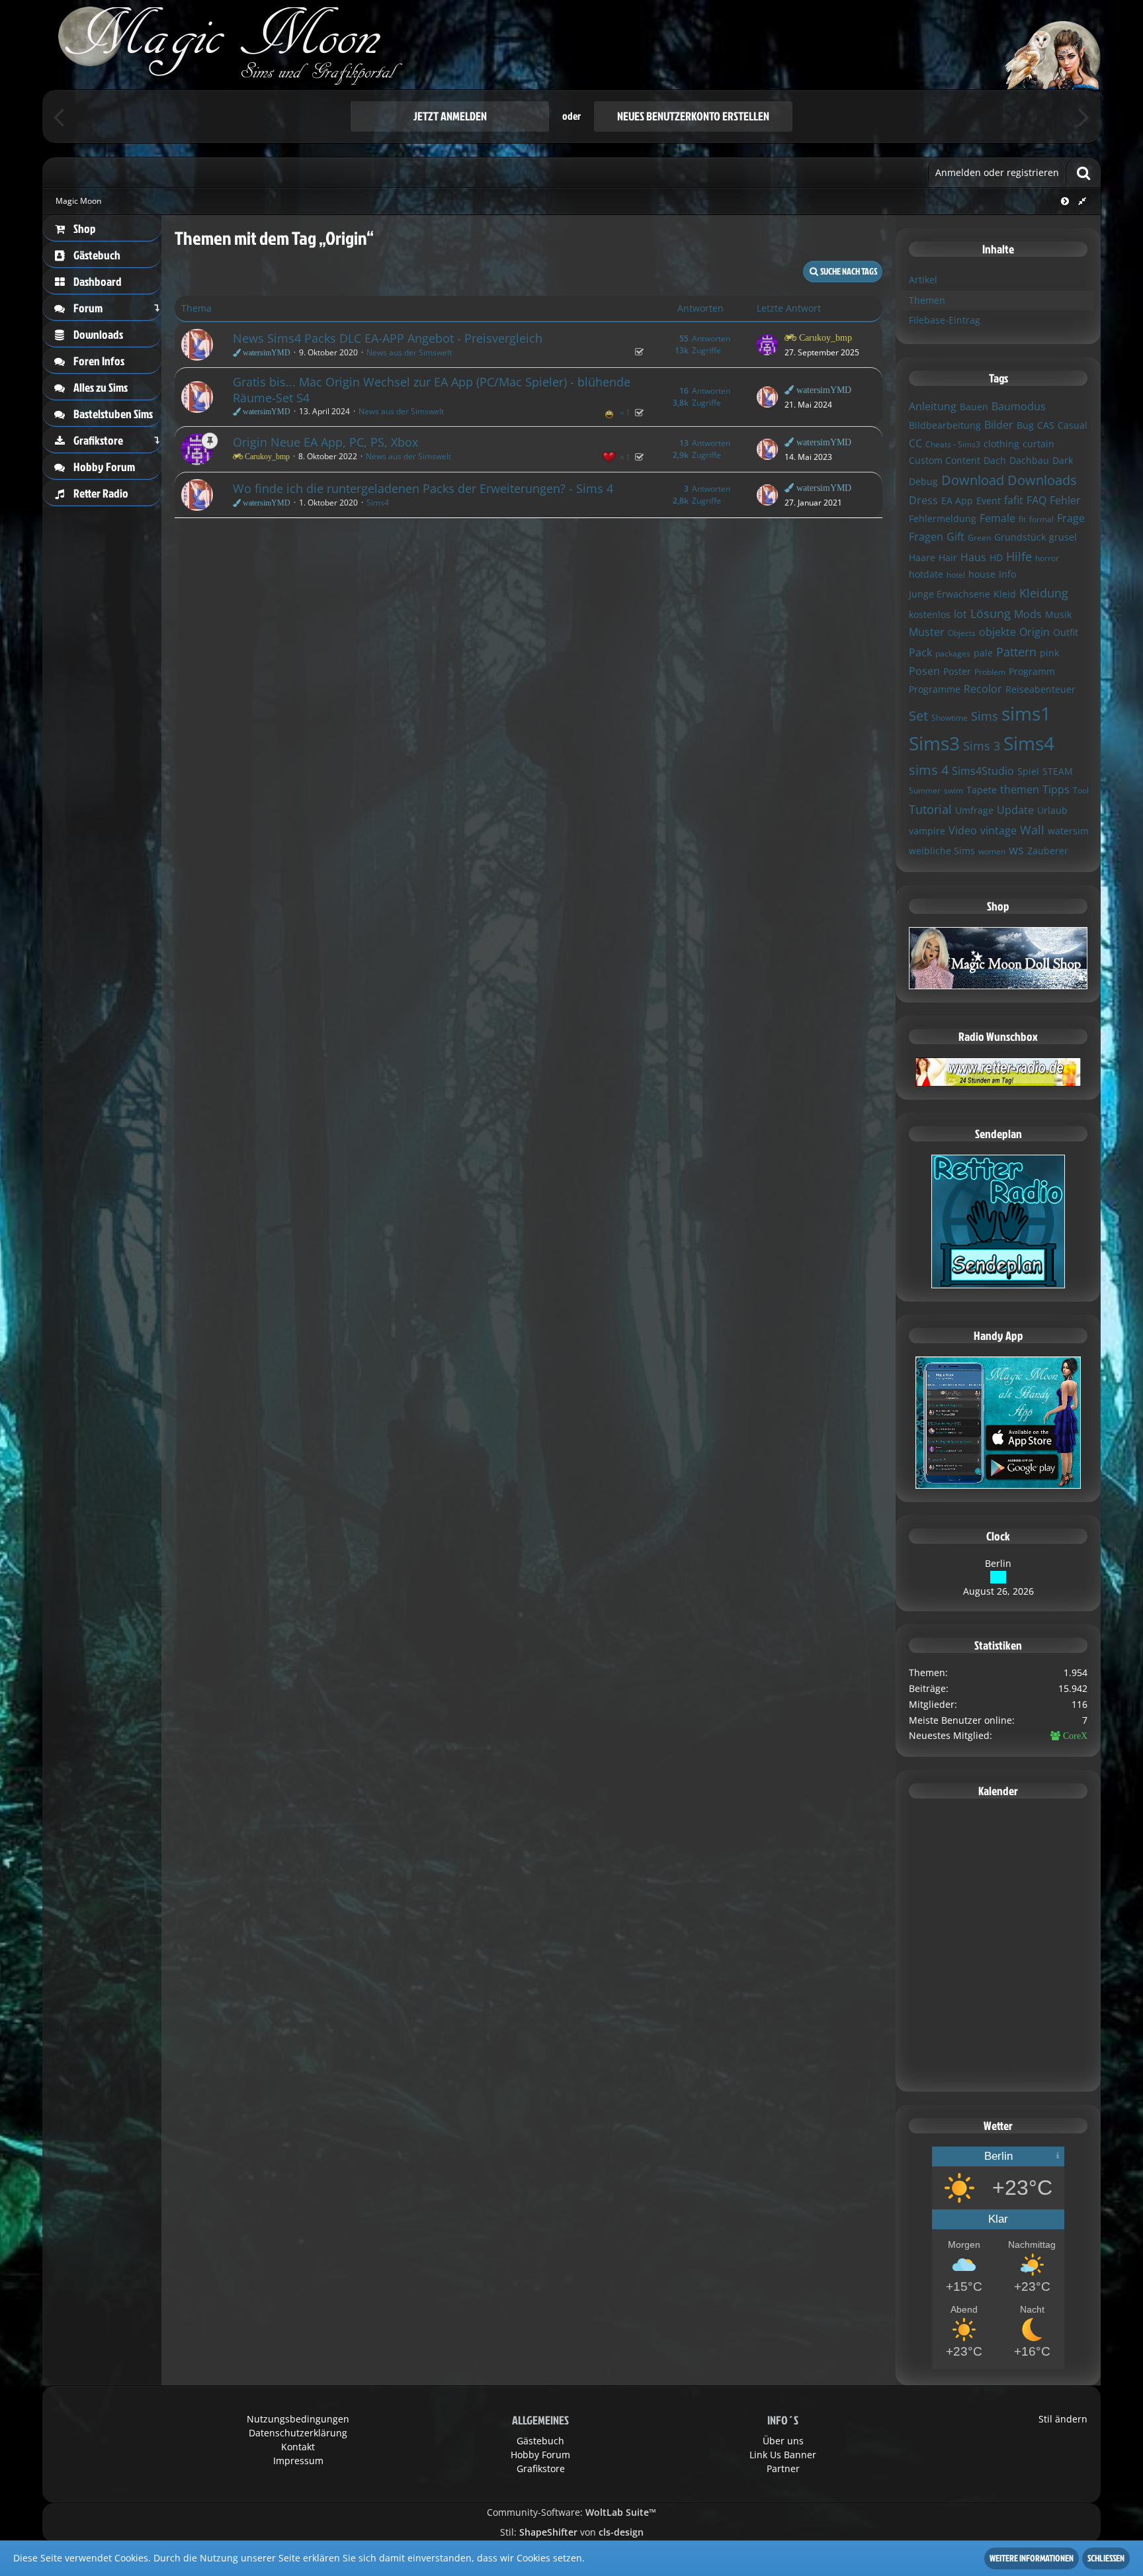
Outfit (1066, 632)
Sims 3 (982, 746)
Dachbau (1029, 460)
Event (989, 501)
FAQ (1037, 500)
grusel (1063, 537)
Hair (948, 557)
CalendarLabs (998, 2073)
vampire (927, 831)
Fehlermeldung (943, 518)
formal (1041, 519)
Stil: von (572, 2532)
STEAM (1058, 771)
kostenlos (930, 614)
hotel (956, 575)
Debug (923, 481)
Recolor (983, 689)
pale (983, 653)
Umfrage (974, 810)
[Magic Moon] (571, 45)
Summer (925, 790)
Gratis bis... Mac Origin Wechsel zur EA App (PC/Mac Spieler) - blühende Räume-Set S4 (432, 390)
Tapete (982, 790)
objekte (997, 632)
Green (979, 538)
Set (918, 716)
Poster (957, 671)
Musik (1058, 614)
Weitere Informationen (1032, 2558)
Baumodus (1019, 406)
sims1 (1026, 713)
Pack (920, 652)
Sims (985, 716)
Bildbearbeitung (945, 425)
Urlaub (1052, 810)
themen (1020, 789)
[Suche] (1083, 172)
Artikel (923, 280)
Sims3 (934, 743)
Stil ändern (1063, 2419)
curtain (1038, 444)
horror (1047, 558)
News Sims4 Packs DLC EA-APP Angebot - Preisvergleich (388, 338)
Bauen (974, 407)
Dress (923, 500)
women (992, 851)
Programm (1032, 671)
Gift (955, 537)
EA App (957, 501)
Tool (1081, 790)
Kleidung (1044, 593)
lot (960, 614)
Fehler (1065, 500)
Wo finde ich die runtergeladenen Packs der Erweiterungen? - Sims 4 (423, 488)
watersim (1068, 831)
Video (963, 830)
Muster (927, 632)
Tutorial (930, 809)
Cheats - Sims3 (953, 444)
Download (973, 480)
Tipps (1056, 789)
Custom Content (945, 460)
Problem (990, 672)
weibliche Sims (942, 851)
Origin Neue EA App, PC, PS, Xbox (325, 442)
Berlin (998, 1563)
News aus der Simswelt (409, 352)
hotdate (926, 574)
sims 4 (929, 770)
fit (1022, 519)
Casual (1073, 425)
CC (915, 443)
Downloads (1042, 480)
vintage (998, 830)
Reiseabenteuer (1040, 689)
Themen (927, 300)
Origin (1035, 632)
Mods (1028, 614)
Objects (962, 633)
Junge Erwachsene (950, 594)
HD (996, 557)
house (982, 574)
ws (1016, 850)
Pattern (1016, 652)
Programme (935, 689)
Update (1015, 810)
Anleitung (933, 406)
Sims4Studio (983, 771)
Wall (1032, 830)
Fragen (926, 537)
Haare (922, 557)
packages (953, 653)
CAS (1046, 425)
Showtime (950, 718)
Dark (1063, 460)
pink (1049, 653)
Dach (995, 460)
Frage (1071, 518)
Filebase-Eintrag (945, 320)
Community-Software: (571, 2512)
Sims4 (378, 503)
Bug (1025, 425)
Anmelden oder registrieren (997, 172)
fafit (1014, 500)
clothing (1001, 444)
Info (1007, 574)
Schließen (1106, 2558)
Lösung (991, 613)
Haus (973, 557)
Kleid (1005, 594)
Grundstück (1020, 537)
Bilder (999, 425)
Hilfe (1019, 556)
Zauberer (1048, 851)
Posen (924, 671)
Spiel (1028, 771)
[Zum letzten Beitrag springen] (767, 345)
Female (997, 518)
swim (953, 790)
